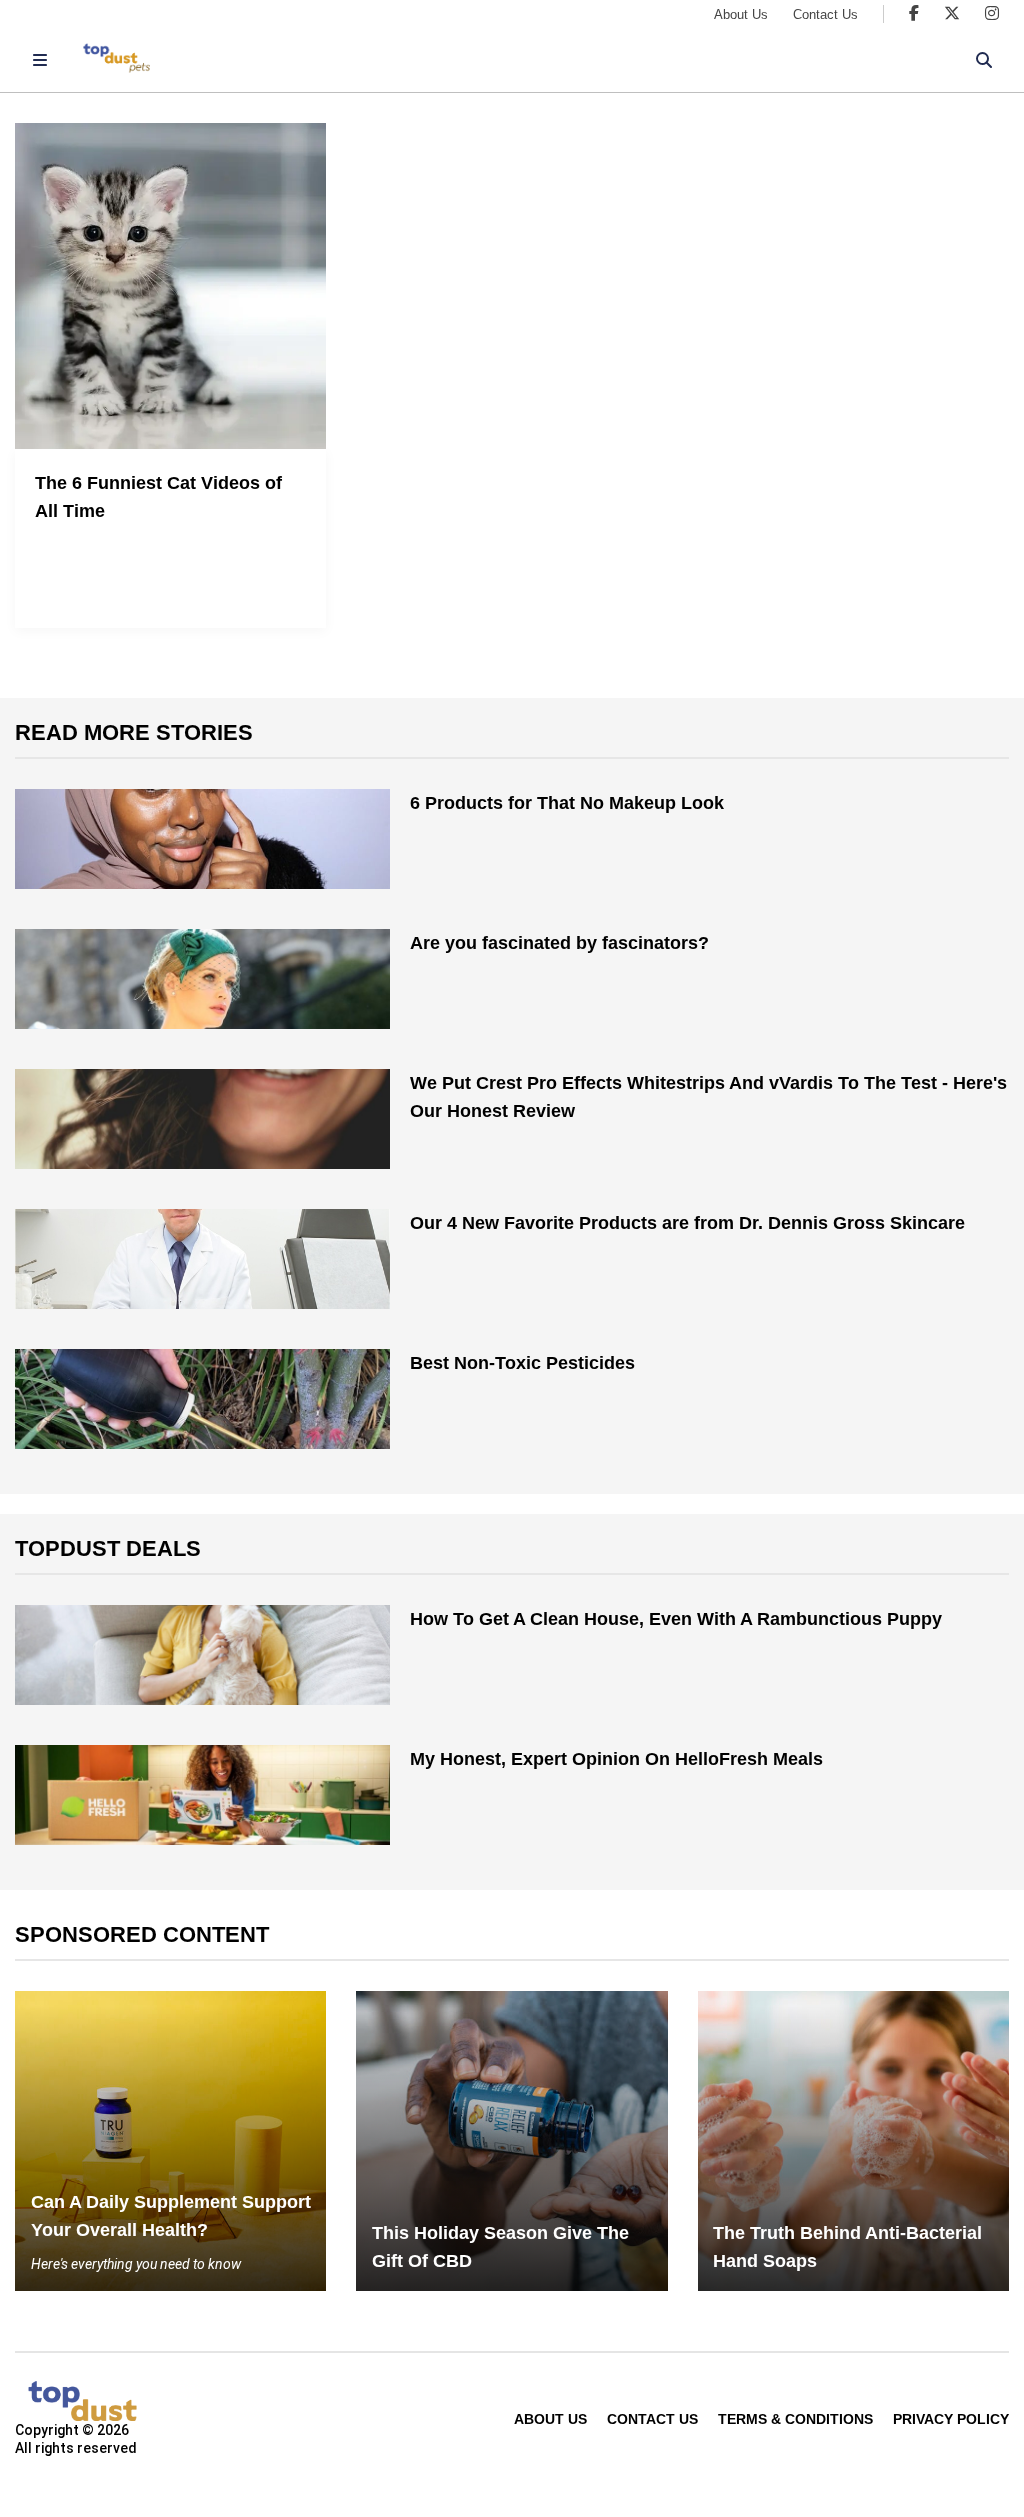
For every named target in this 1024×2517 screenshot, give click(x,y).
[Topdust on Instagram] (992, 13)
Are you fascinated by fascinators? (559, 943)
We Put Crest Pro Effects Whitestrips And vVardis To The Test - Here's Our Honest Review (708, 1097)
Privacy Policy (951, 2419)
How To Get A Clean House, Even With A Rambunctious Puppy (676, 1619)
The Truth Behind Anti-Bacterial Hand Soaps (847, 2247)
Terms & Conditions (795, 2419)
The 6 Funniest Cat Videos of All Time (158, 497)
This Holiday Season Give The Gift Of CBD (500, 2247)
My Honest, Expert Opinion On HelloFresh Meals (616, 1759)
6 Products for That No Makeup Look (567, 803)
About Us (741, 14)
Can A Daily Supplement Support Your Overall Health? (171, 2216)
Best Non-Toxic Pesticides (522, 1363)
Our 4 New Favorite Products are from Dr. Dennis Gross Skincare (687, 1223)
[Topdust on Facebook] (914, 13)
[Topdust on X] (952, 13)
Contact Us (825, 14)
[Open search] (984, 60)
